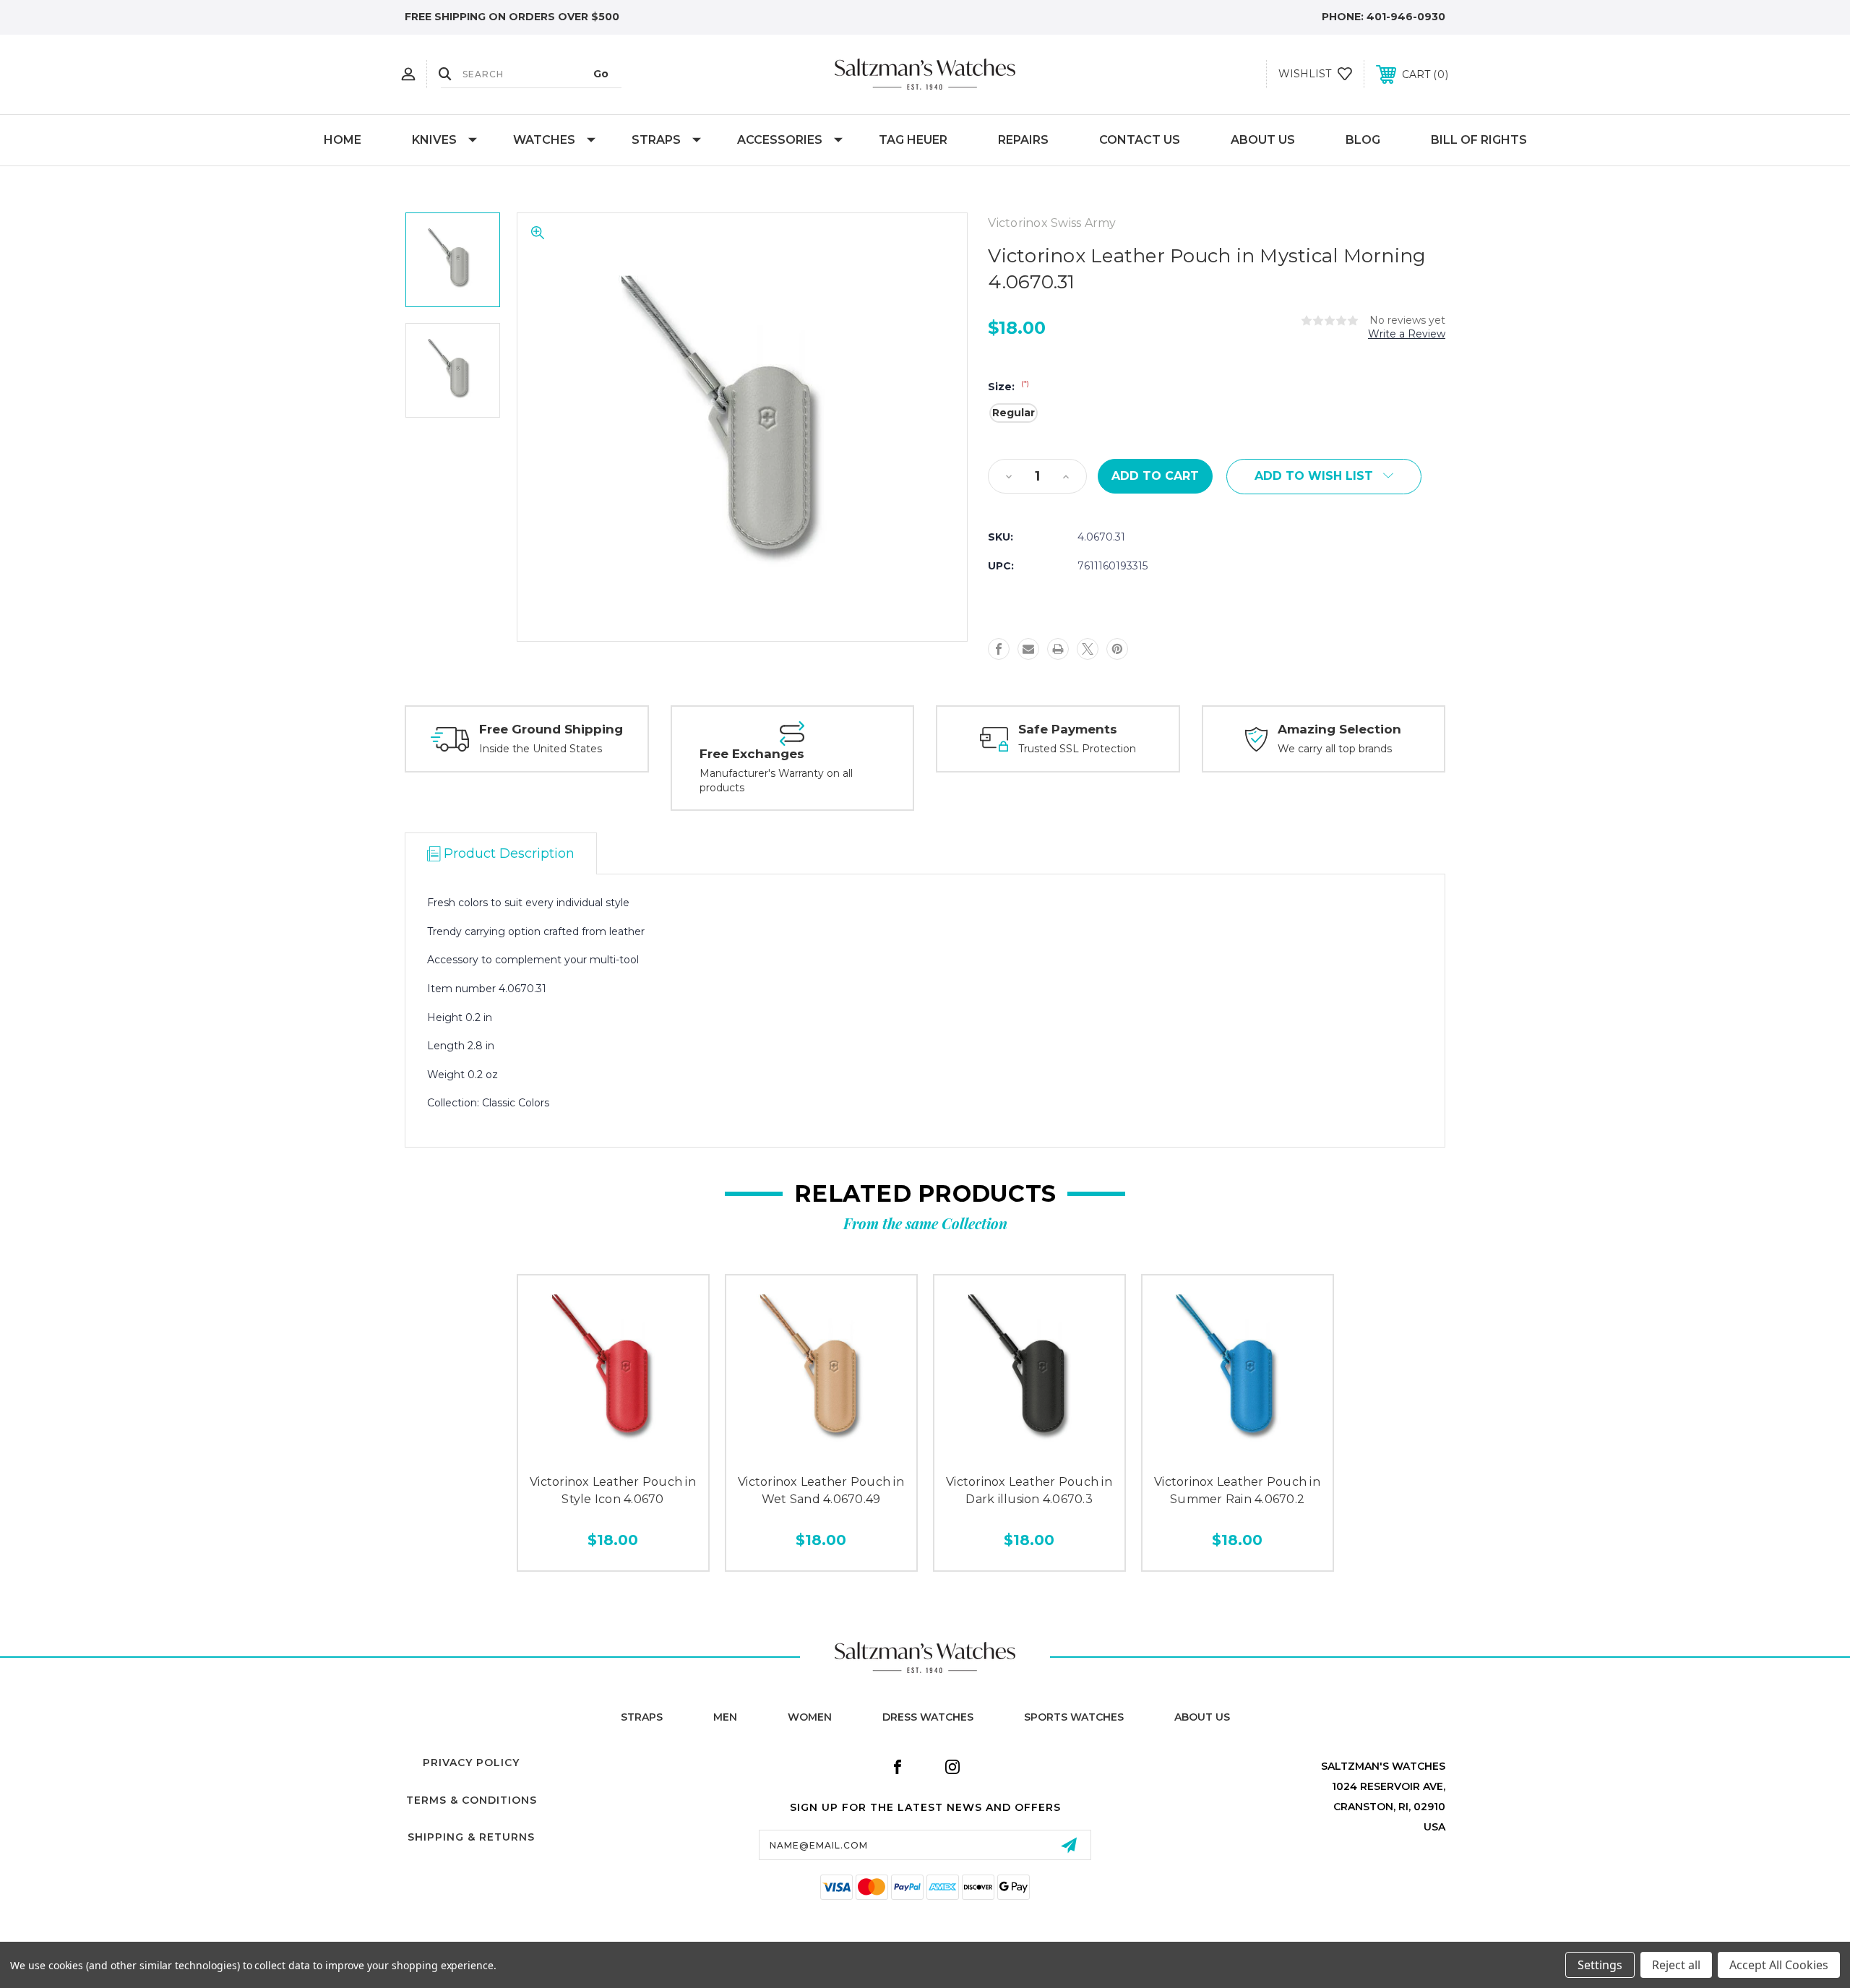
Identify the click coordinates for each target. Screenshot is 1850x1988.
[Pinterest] (1117, 649)
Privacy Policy (471, 1763)
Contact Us (1140, 140)
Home (343, 140)
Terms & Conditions (472, 1800)
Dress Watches (928, 1717)
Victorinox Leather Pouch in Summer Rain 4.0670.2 (1237, 1490)
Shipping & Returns (471, 1837)
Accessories (780, 140)
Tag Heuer (913, 140)
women (810, 1717)
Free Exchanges (752, 754)
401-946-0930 (1406, 17)
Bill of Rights (1479, 140)
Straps (656, 140)
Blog (1363, 140)
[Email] (1028, 649)
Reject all (1676, 1965)
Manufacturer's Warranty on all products (776, 780)
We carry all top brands (1335, 749)
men (725, 1717)
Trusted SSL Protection (1077, 749)
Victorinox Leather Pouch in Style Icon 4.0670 (613, 1490)
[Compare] (645, 1451)
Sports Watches (1074, 1717)
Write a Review (1407, 334)
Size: (1008, 387)
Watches (544, 140)
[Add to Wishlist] (613, 1451)
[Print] (1058, 649)
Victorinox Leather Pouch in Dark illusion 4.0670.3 (1029, 1490)
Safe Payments (1068, 729)
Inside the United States (541, 749)
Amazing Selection (1339, 729)
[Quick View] (580, 1451)
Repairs (1023, 140)
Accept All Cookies (1779, 1965)
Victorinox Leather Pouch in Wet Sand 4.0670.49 (821, 1490)
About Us (1263, 140)
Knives (434, 140)
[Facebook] (999, 649)
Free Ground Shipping (551, 729)
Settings (1600, 1965)
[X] (1088, 649)
